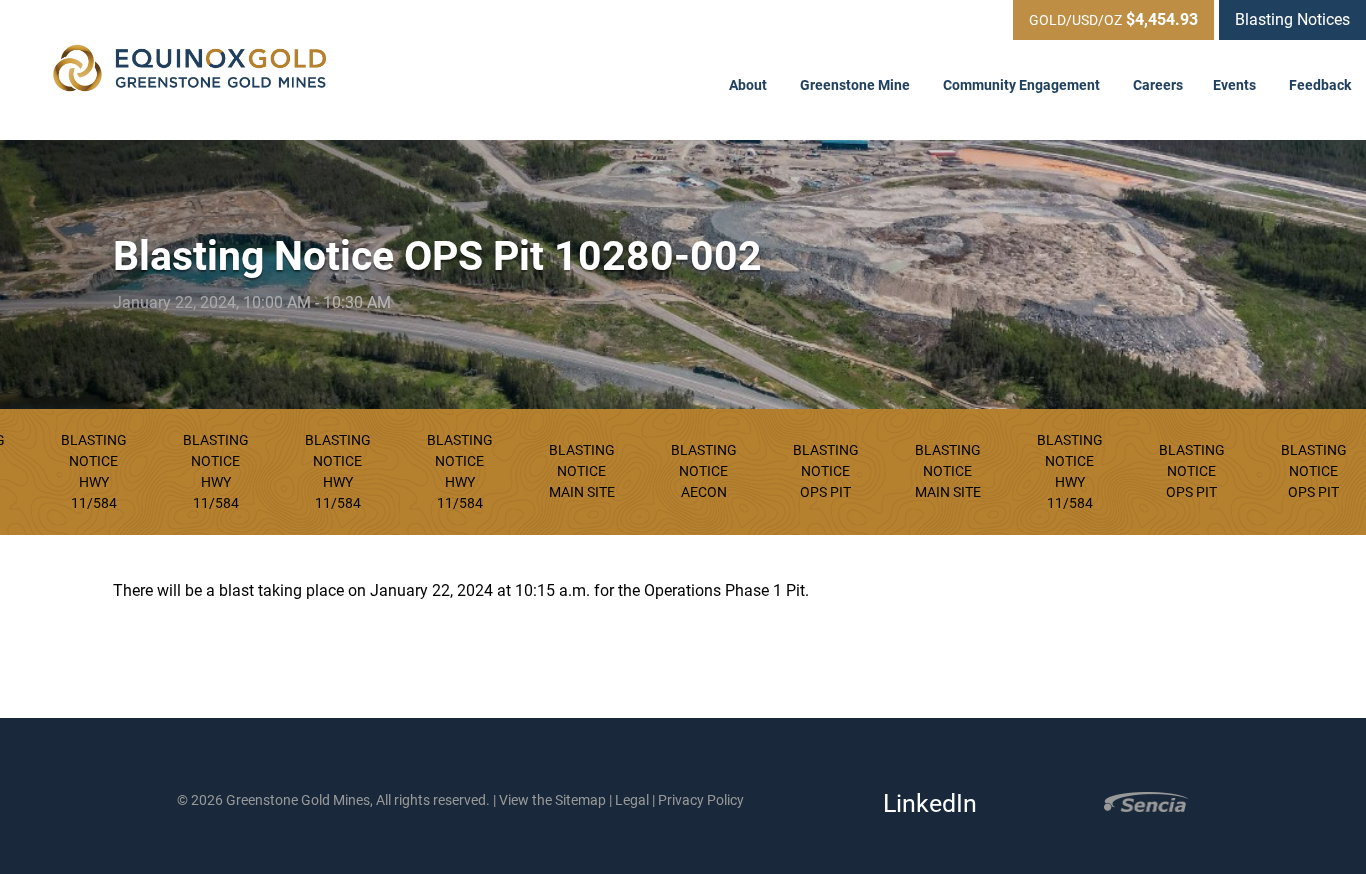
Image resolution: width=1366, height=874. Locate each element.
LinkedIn (924, 803)
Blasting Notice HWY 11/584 (94, 471)
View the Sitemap (552, 800)
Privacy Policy (701, 800)
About (749, 85)
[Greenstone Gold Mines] (190, 70)
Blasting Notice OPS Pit (826, 471)
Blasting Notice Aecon (704, 471)
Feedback (1320, 85)
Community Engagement (1023, 85)
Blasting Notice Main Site (582, 471)
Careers (1158, 85)
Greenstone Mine (856, 85)
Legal (632, 800)
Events (1236, 85)
